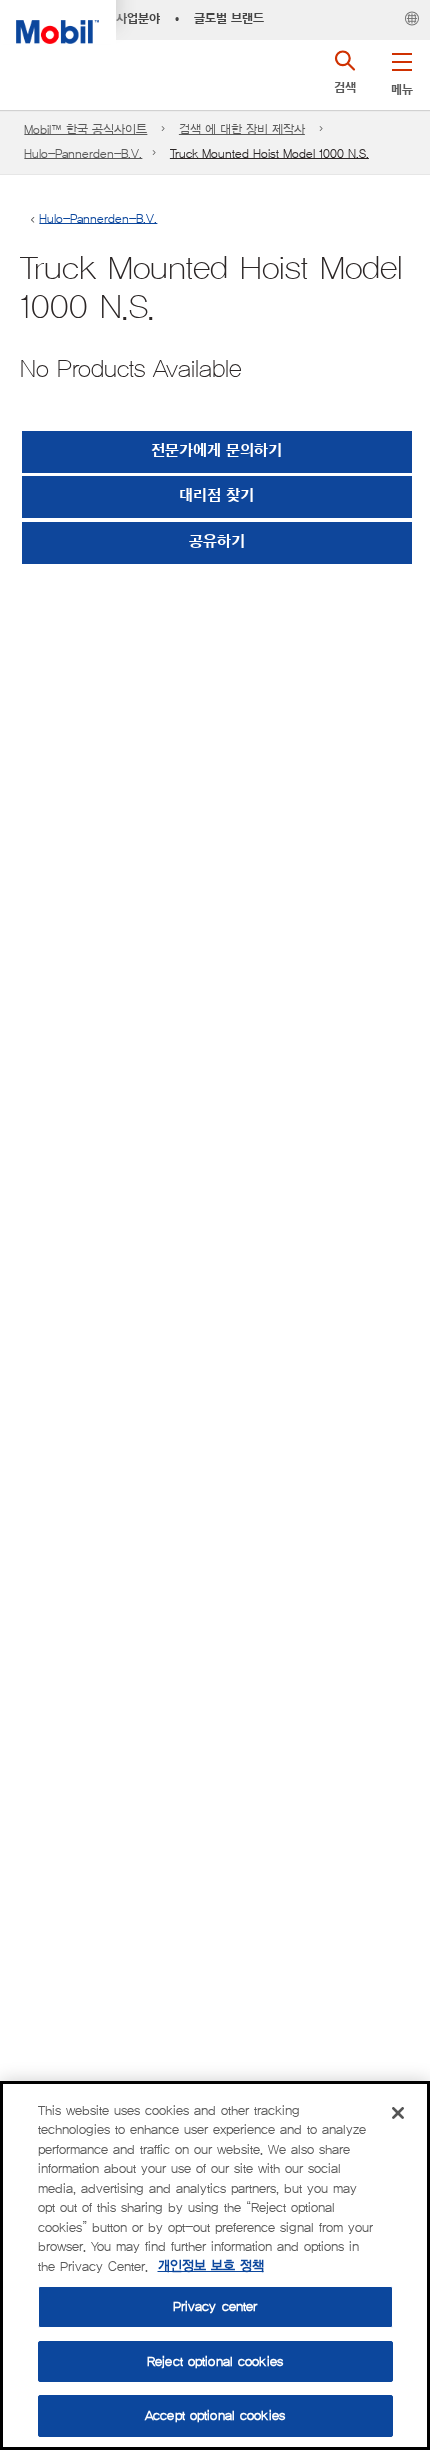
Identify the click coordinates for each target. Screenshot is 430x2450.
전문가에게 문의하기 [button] (216, 451)
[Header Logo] (58, 22)
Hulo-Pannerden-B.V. (83, 153)
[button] (401, 70)
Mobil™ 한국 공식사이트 (85, 129)
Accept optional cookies (215, 2415)
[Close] (398, 2113)
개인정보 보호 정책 (211, 2266)
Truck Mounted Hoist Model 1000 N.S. (269, 153)
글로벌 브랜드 (229, 19)
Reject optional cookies (215, 2361)
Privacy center (215, 2306)
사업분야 (138, 19)
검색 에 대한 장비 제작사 (242, 129)
